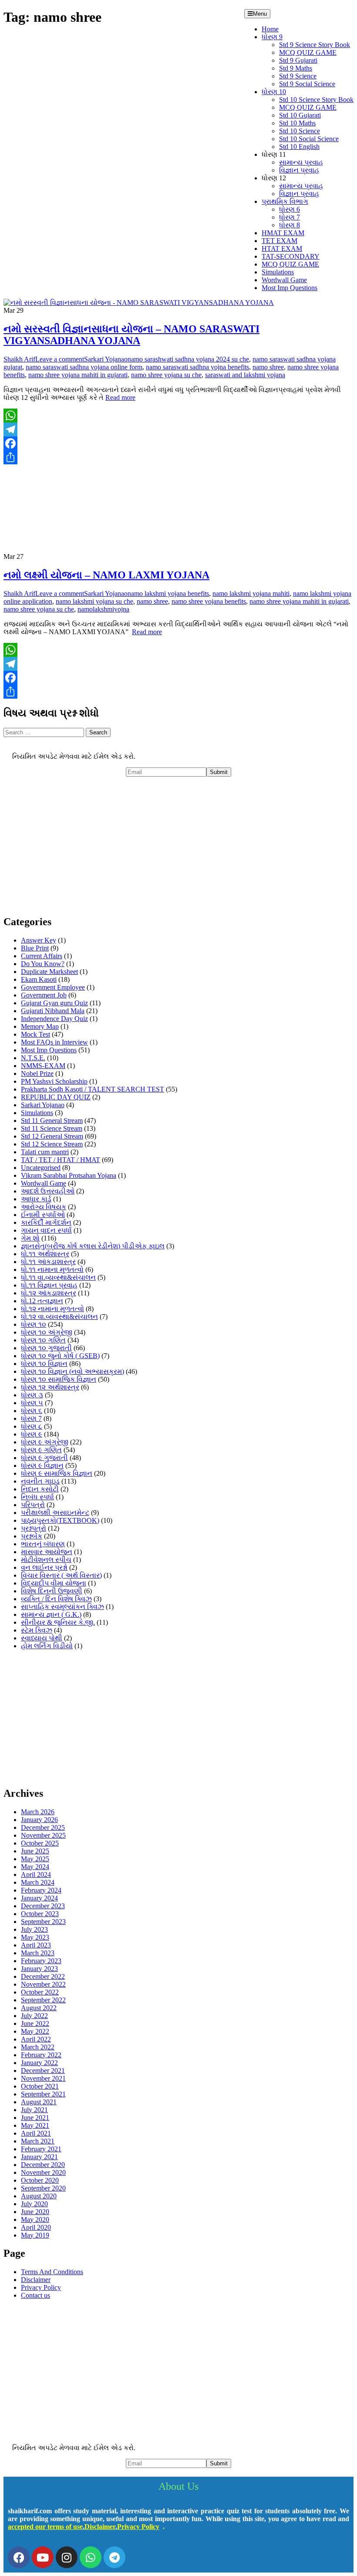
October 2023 (40, 1914)
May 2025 (35, 1859)
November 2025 (43, 1835)
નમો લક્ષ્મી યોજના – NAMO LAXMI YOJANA (106, 575)
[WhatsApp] (178, 416)
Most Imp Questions (290, 288)
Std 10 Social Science (309, 139)
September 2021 (43, 2094)
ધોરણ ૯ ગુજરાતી (44, 1458)
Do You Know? (43, 964)
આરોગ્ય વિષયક (44, 1207)
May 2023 (35, 1937)
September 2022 (43, 2000)
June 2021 (35, 2118)
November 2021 (43, 2078)
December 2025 (43, 1827)
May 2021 (35, 2125)
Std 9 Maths (296, 68)
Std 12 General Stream (52, 1136)
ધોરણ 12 (274, 178)
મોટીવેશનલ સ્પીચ (46, 1560)
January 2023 (39, 1969)
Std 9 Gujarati (298, 60)
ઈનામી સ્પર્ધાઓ (43, 1215)
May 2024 (35, 1867)
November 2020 (43, 2172)
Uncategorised (41, 1168)
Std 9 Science (298, 76)
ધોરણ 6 (290, 209)
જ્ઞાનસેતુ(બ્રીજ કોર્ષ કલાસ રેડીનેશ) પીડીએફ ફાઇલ (93, 1246)
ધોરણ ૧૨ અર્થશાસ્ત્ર (50, 1387)
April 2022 (36, 2039)
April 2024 (36, 1875)
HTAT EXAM (282, 248)
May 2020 (35, 2219)
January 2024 (39, 1898)
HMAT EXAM (283, 233)
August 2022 (39, 2008)
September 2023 (43, 1922)
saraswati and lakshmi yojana (245, 375)
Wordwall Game (284, 280)
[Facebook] (178, 443)
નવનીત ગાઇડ (40, 1481)
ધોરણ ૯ (32, 1434)
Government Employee (53, 987)
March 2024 (38, 1882)
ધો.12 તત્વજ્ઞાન (42, 1301)
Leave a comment (60, 359)
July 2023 (34, 1929)
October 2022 (40, 1992)
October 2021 (40, 2086)
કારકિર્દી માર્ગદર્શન (46, 1222)
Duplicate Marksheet (49, 972)
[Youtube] (43, 2557)
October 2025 (40, 1843)
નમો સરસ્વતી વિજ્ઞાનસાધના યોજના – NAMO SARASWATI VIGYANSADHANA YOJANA (131, 335)
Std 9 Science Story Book (315, 45)
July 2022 (34, 2016)
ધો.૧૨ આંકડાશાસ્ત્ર (49, 1293)
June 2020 (35, 2212)
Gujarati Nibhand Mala (53, 1011)
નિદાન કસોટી (40, 1489)
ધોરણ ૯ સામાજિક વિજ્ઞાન (57, 1473)
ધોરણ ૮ (32, 1426)
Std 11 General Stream (52, 1121)
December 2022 (43, 1976)
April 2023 (36, 1945)
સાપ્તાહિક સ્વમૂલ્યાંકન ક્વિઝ (62, 1607)
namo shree (268, 367)
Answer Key (39, 940)
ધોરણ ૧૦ (34, 1324)
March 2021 (38, 2141)
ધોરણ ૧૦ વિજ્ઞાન (44, 1364)
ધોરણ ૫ (32, 1403)
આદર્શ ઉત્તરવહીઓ (48, 1191)
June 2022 (35, 2023)
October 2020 (40, 2180)
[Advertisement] (178, 846)
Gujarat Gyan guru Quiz (54, 1003)
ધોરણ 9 (272, 37)
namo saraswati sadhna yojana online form (84, 367)
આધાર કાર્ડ (36, 1199)
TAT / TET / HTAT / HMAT (61, 1160)
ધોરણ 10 (274, 92)
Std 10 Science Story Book (316, 100)
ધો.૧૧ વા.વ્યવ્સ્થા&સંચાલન (58, 1277)
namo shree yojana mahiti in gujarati (78, 375)
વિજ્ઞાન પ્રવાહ (299, 170)
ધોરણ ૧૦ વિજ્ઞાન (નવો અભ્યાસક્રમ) (72, 1371)
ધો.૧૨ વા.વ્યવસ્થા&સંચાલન (59, 1317)
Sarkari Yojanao (106, 359)
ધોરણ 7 (290, 217)
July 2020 (34, 2204)
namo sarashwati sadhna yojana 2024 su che (188, 359)
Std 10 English (299, 147)
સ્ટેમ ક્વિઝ (37, 1630)
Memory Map (40, 1026)
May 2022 (35, 2031)
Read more (120, 397)
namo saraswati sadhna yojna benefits (197, 367)
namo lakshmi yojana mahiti (251, 593)
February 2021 (41, 2149)
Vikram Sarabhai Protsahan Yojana (69, 1175)
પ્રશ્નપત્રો (34, 1528)
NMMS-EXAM (43, 1066)
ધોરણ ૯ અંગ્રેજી (45, 1442)
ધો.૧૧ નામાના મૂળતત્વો (52, 1269)
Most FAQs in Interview (54, 1042)
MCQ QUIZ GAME (308, 52)
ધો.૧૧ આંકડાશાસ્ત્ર (48, 1262)
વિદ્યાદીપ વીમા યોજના (54, 1583)
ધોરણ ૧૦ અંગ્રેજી (47, 1332)
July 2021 (34, 2110)
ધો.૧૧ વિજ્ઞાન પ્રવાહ (49, 1285)
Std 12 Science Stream (52, 1144)
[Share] (178, 457)
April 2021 (36, 2133)
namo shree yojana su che (166, 375)
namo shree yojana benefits (209, 601)
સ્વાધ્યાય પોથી (42, 1638)
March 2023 (38, 1953)
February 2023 (41, 1961)
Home (270, 29)
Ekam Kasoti (39, 979)
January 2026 (39, 1820)
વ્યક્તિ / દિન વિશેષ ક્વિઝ (56, 1599)
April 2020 (36, 2227)
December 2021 (43, 2071)
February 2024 (41, 1890)
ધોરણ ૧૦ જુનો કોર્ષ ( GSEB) (60, 1356)
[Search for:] (45, 732)
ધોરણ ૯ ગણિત (41, 1450)
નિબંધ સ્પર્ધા (37, 1497)
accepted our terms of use (45, 2527)
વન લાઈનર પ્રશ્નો (44, 1567)
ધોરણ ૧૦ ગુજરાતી (46, 1348)
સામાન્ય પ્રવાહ (301, 162)
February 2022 (41, 2055)
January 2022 (39, 2063)
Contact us (35, 2295)
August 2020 (39, 2196)
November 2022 (43, 1984)
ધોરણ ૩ (32, 1395)
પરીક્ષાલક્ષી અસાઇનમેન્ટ (55, 1513)
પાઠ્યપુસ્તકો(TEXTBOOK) (60, 1520)
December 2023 (43, 1906)
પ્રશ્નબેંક (32, 1536)
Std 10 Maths (297, 123)
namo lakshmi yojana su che (94, 601)
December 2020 (43, 2165)
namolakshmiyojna (103, 609)
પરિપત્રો (33, 1505)
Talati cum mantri (45, 1152)
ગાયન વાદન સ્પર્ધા (46, 1230)
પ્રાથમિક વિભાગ (285, 201)
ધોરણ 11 (274, 154)
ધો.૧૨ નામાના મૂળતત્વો (52, 1309)
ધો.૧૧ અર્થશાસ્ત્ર (45, 1254)
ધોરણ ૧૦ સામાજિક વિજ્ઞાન (59, 1379)
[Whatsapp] (91, 2557)
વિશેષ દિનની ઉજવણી (52, 1591)
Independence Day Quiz (54, 1019)
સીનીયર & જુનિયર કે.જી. (58, 1622)
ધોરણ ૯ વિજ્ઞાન (42, 1465)
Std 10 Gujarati (300, 115)
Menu (260, 14)
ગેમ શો (30, 1238)
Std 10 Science (300, 131)
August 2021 (39, 2102)
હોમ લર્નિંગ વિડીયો (47, 1646)
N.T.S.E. (33, 1058)
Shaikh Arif (19, 359)
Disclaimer (36, 2280)
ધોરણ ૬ (32, 1411)
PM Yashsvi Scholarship (54, 1081)
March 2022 (38, 2047)
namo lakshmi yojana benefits (168, 593)
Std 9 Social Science (307, 84)
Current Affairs (42, 956)
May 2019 (35, 2235)
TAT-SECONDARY (291, 256)
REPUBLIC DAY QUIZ (56, 1097)
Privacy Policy (41, 2287)
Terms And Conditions (52, 2272)
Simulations (278, 272)
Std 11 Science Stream (52, 1128)
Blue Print (35, 948)
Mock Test (35, 1034)
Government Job (44, 995)
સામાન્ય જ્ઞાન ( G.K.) (51, 1614)
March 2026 (38, 1812)
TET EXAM (280, 241)
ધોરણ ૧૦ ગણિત (43, 1340)
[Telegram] (178, 429)
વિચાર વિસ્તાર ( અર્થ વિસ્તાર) (61, 1575)
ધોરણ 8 (290, 225)
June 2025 (35, 1851)
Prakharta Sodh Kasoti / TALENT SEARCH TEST (93, 1089)
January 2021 (39, 2157)
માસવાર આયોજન (47, 1552)
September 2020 (43, 2188)
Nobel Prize (37, 1073)
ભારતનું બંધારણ (43, 1544)
